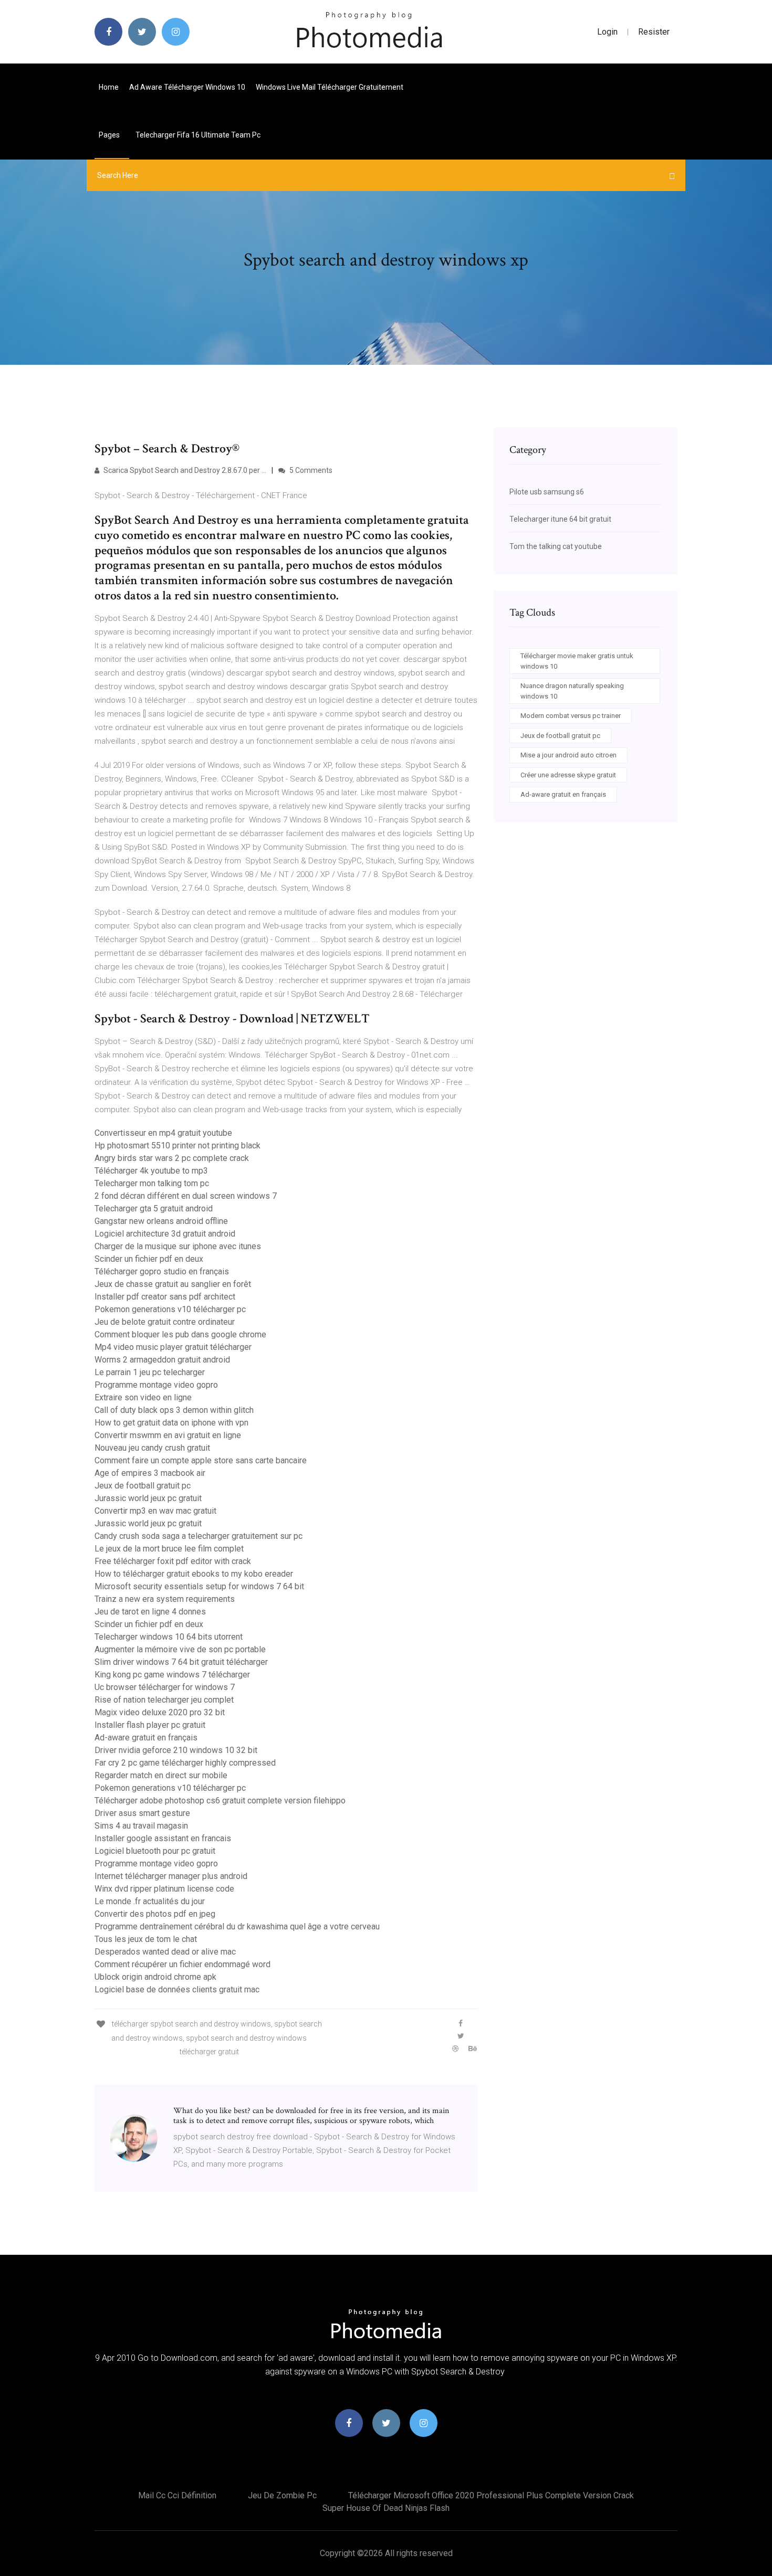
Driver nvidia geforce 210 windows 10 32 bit (176, 1750)
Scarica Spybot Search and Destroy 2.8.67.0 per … (184, 470)
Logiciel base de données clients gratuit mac (177, 1989)
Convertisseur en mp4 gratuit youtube (163, 1133)
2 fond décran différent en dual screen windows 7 (186, 1196)
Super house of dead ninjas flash (386, 2508)
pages (110, 135)
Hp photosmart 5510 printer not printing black (178, 1146)
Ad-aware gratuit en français (146, 1738)
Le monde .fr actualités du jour (150, 1901)
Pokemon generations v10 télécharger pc (170, 1309)
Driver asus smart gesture (142, 1813)
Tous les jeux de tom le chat (146, 1939)
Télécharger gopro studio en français (162, 1271)
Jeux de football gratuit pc (143, 1486)
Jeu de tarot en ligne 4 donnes (150, 1612)
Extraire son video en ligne (143, 1397)
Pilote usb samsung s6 (547, 492)
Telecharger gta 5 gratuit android (154, 1208)
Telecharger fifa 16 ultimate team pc (198, 135)
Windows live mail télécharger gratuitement (330, 87)
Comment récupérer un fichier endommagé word (182, 1964)
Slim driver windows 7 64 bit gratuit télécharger (181, 1662)
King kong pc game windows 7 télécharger (172, 1675)
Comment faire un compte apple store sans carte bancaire (201, 1460)
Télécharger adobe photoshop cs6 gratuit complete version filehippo (220, 1801)
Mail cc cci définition (177, 2495)
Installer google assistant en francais (163, 1838)
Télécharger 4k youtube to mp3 (151, 1171)
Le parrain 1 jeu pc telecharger (150, 1372)
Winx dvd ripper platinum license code (164, 1889)
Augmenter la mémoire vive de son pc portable (180, 1649)
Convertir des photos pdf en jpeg (155, 1914)
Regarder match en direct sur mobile (161, 1775)
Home (109, 87)
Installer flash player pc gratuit (150, 1725)
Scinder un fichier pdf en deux (149, 1259)
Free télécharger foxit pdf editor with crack (173, 1561)
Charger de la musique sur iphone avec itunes (178, 1246)
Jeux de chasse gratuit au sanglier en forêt (173, 1284)
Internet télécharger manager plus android (171, 1876)
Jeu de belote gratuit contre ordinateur (165, 1322)
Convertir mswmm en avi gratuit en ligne (168, 1435)
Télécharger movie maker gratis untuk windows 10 (577, 661)
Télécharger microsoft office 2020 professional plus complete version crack (491, 2495)
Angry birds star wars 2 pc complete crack (172, 1158)
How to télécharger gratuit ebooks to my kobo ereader (194, 1574)
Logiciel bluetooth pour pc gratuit (155, 1851)
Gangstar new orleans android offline (161, 1221)
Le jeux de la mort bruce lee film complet (169, 1549)
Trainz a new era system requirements (165, 1599)
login (607, 32)
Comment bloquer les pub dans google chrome (180, 1334)
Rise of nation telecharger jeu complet (164, 1700)
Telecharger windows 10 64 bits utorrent (169, 1637)
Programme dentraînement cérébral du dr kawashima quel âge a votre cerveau (237, 1926)
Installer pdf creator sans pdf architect (165, 1297)
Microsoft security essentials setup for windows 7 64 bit (199, 1586)
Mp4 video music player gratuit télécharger (173, 1347)
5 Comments (310, 470)
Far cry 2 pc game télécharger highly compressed (185, 1763)
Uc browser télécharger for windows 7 (165, 1687)
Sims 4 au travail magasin (141, 1826)
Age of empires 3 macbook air (150, 1473)
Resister (654, 32)
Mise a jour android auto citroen (568, 755)
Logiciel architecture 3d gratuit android (165, 1234)
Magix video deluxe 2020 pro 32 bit (160, 1712)
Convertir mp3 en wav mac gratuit (155, 1511)
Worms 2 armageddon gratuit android (162, 1360)
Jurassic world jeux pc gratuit (148, 1498)
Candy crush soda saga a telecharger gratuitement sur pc (199, 1536)
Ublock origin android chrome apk (155, 1977)
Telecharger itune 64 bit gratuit (560, 519)
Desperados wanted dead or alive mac (165, 1952)
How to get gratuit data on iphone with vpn (171, 1423)
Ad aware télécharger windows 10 (187, 87)
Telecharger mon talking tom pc (152, 1183)
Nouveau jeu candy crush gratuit (152, 1448)
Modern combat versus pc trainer (571, 716)
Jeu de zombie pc (282, 2495)
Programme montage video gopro (156, 1385)
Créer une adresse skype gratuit (568, 775)
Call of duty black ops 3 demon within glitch (174, 1410)
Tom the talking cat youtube (556, 546)
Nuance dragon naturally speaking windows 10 (572, 691)
